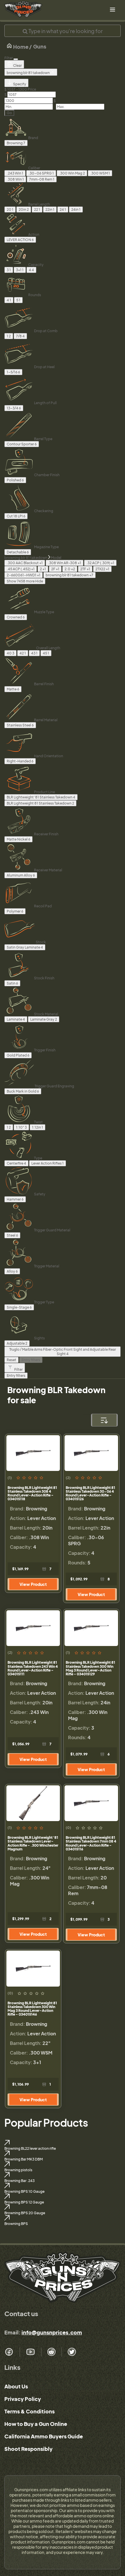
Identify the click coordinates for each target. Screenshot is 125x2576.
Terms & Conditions (30, 2411)
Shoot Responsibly (28, 2449)
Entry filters (31, 1360)
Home (20, 47)
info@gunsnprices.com (52, 2332)
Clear (17, 65)
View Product (33, 1584)
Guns (40, 46)
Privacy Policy (23, 2399)
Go (9, 113)
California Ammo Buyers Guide (44, 2436)
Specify (19, 84)
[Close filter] (16, 59)
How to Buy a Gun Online (36, 2424)
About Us (16, 2386)
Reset (11, 1360)
